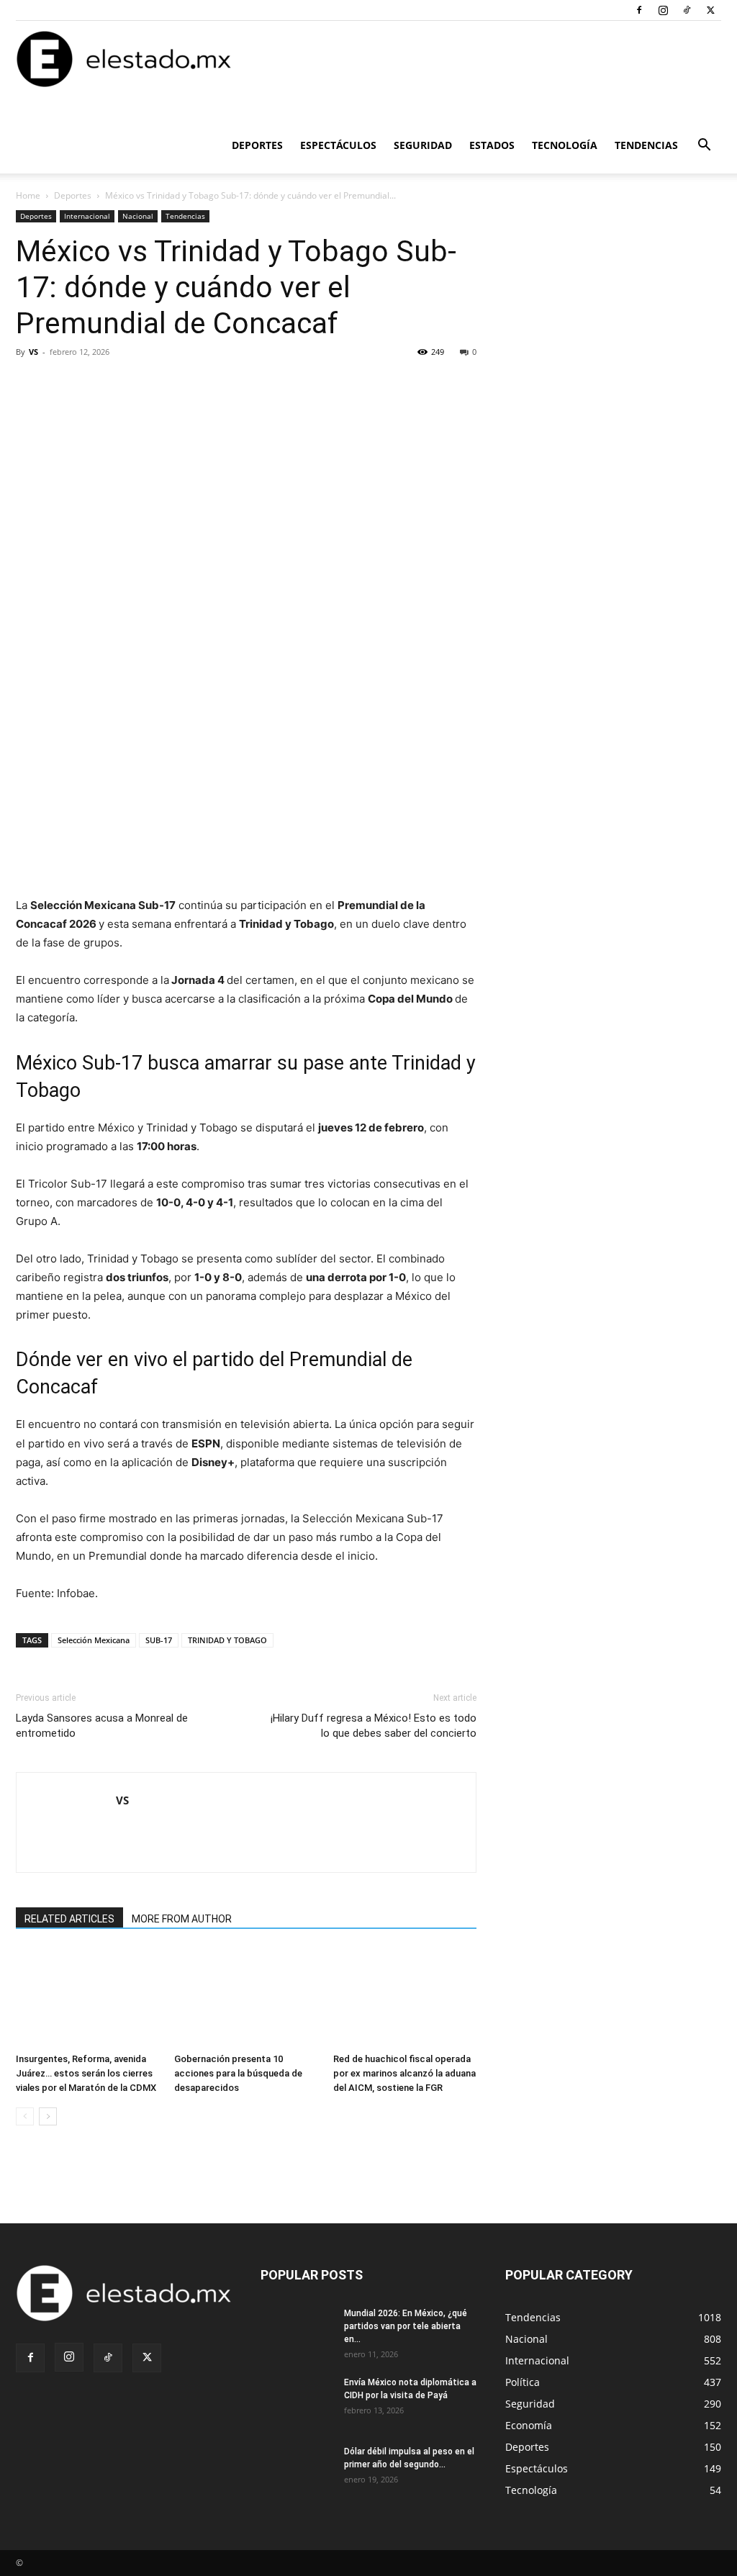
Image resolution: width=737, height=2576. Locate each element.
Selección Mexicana (94, 1640)
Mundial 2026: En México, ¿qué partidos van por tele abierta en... (406, 2326)
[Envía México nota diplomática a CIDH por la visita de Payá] (297, 2401)
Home (28, 195)
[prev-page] (25, 2116)
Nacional (138, 216)
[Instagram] (663, 10)
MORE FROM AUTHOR (182, 1919)
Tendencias (646, 145)
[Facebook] (639, 10)
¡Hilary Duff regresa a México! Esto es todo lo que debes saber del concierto (374, 1726)
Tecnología (565, 145)
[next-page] (48, 2116)
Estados (492, 145)
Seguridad (423, 145)
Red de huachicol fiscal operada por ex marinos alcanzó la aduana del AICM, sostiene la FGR (404, 2073)
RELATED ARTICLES (69, 1919)
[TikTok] (687, 10)
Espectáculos (338, 145)
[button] (704, 146)
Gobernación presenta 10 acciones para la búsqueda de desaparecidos (238, 2073)
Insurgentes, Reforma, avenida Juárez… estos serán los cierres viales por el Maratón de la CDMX (86, 2073)
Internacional (87, 216)
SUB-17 (159, 1640)
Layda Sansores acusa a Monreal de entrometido (102, 1726)
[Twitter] (710, 10)
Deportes (257, 145)
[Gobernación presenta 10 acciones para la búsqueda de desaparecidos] (246, 1998)
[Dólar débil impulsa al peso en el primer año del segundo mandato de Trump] (297, 2470)
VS (33, 352)
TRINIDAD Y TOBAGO (227, 1640)
